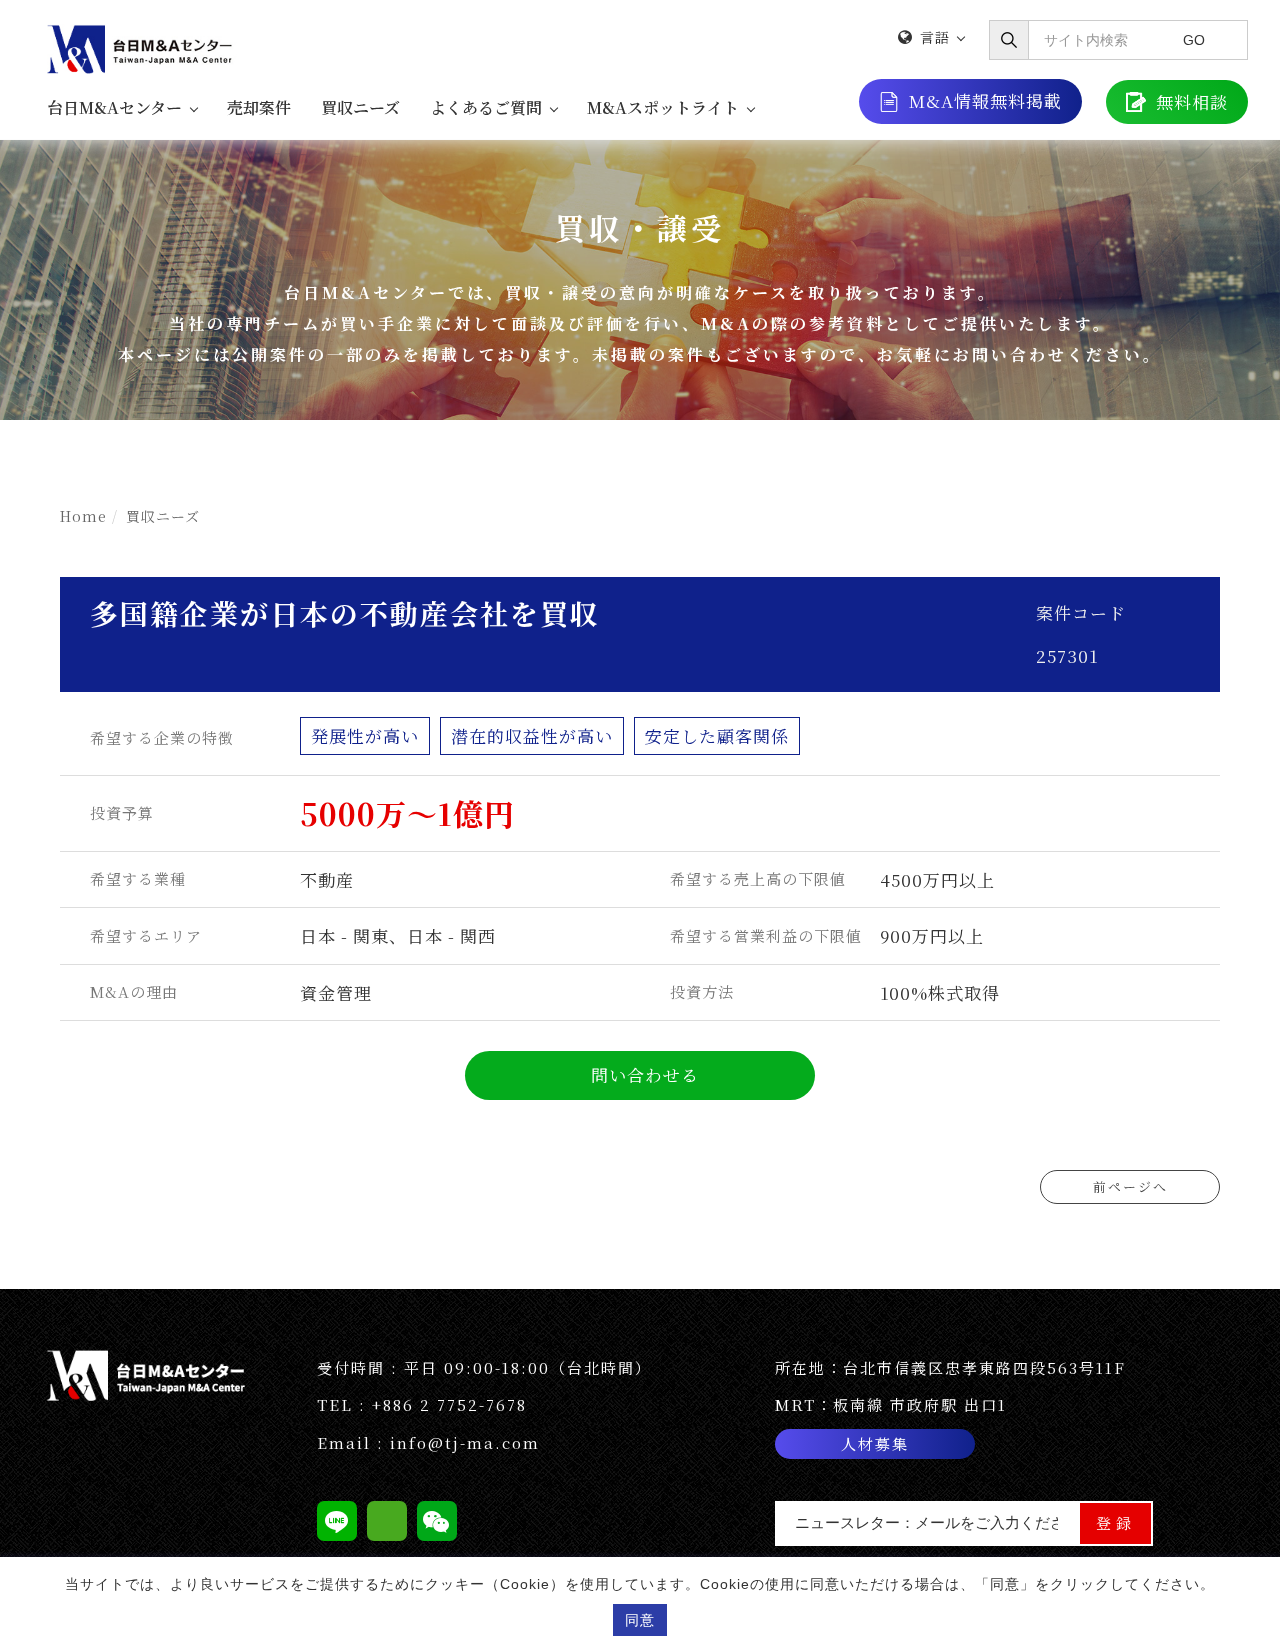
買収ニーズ (360, 107)
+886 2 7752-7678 (449, 1404)
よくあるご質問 (486, 107)
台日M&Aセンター (114, 107)
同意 (640, 1620)
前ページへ (1130, 1186)
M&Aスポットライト (663, 107)
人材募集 (875, 1443)
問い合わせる (645, 1074)
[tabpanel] (640, 279)
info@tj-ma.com (465, 1442)
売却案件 (259, 107)
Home (83, 516)
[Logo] (142, 46)
